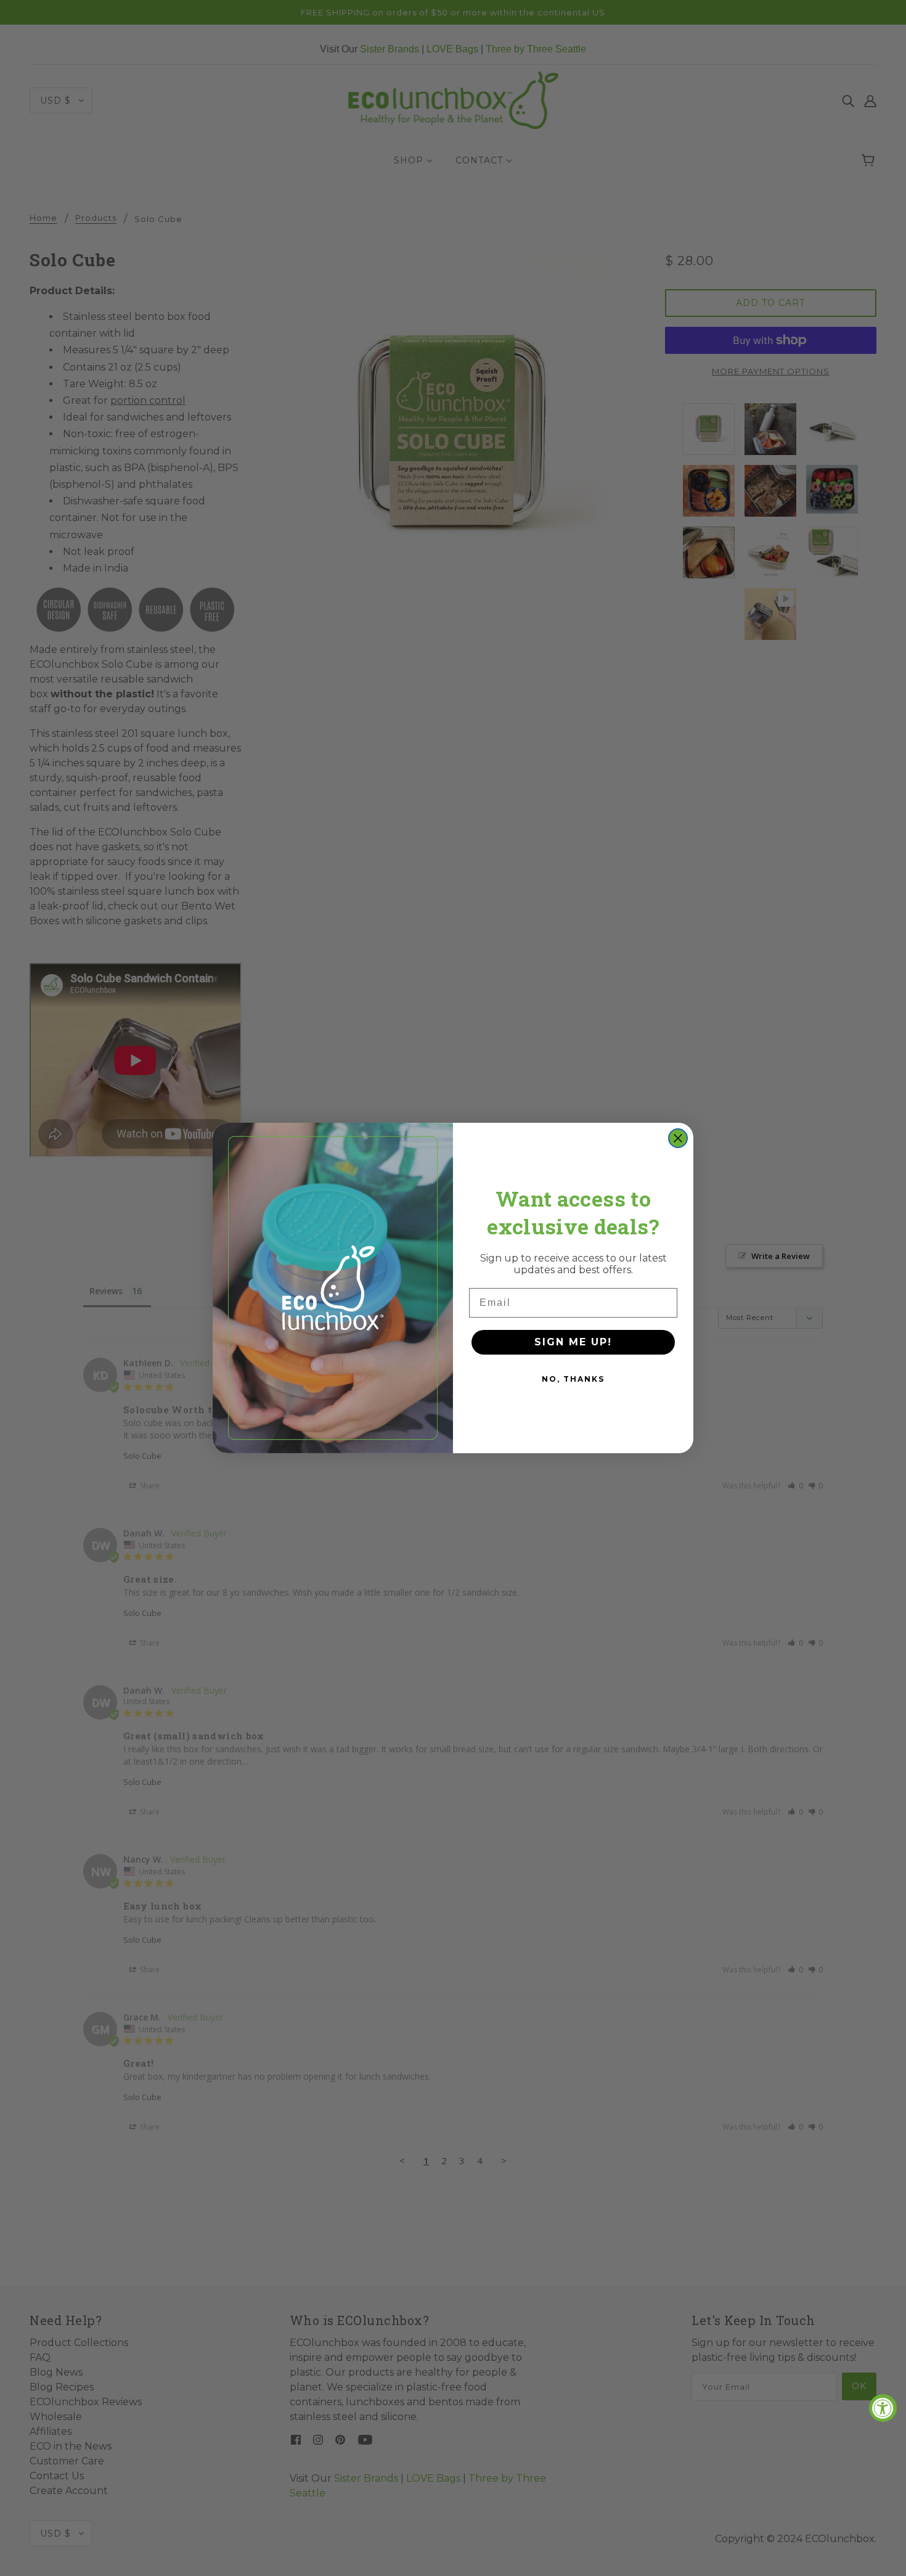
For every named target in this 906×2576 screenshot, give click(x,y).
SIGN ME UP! (573, 1342)
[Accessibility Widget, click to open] (883, 2408)
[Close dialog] (678, 1138)
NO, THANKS (573, 1379)
